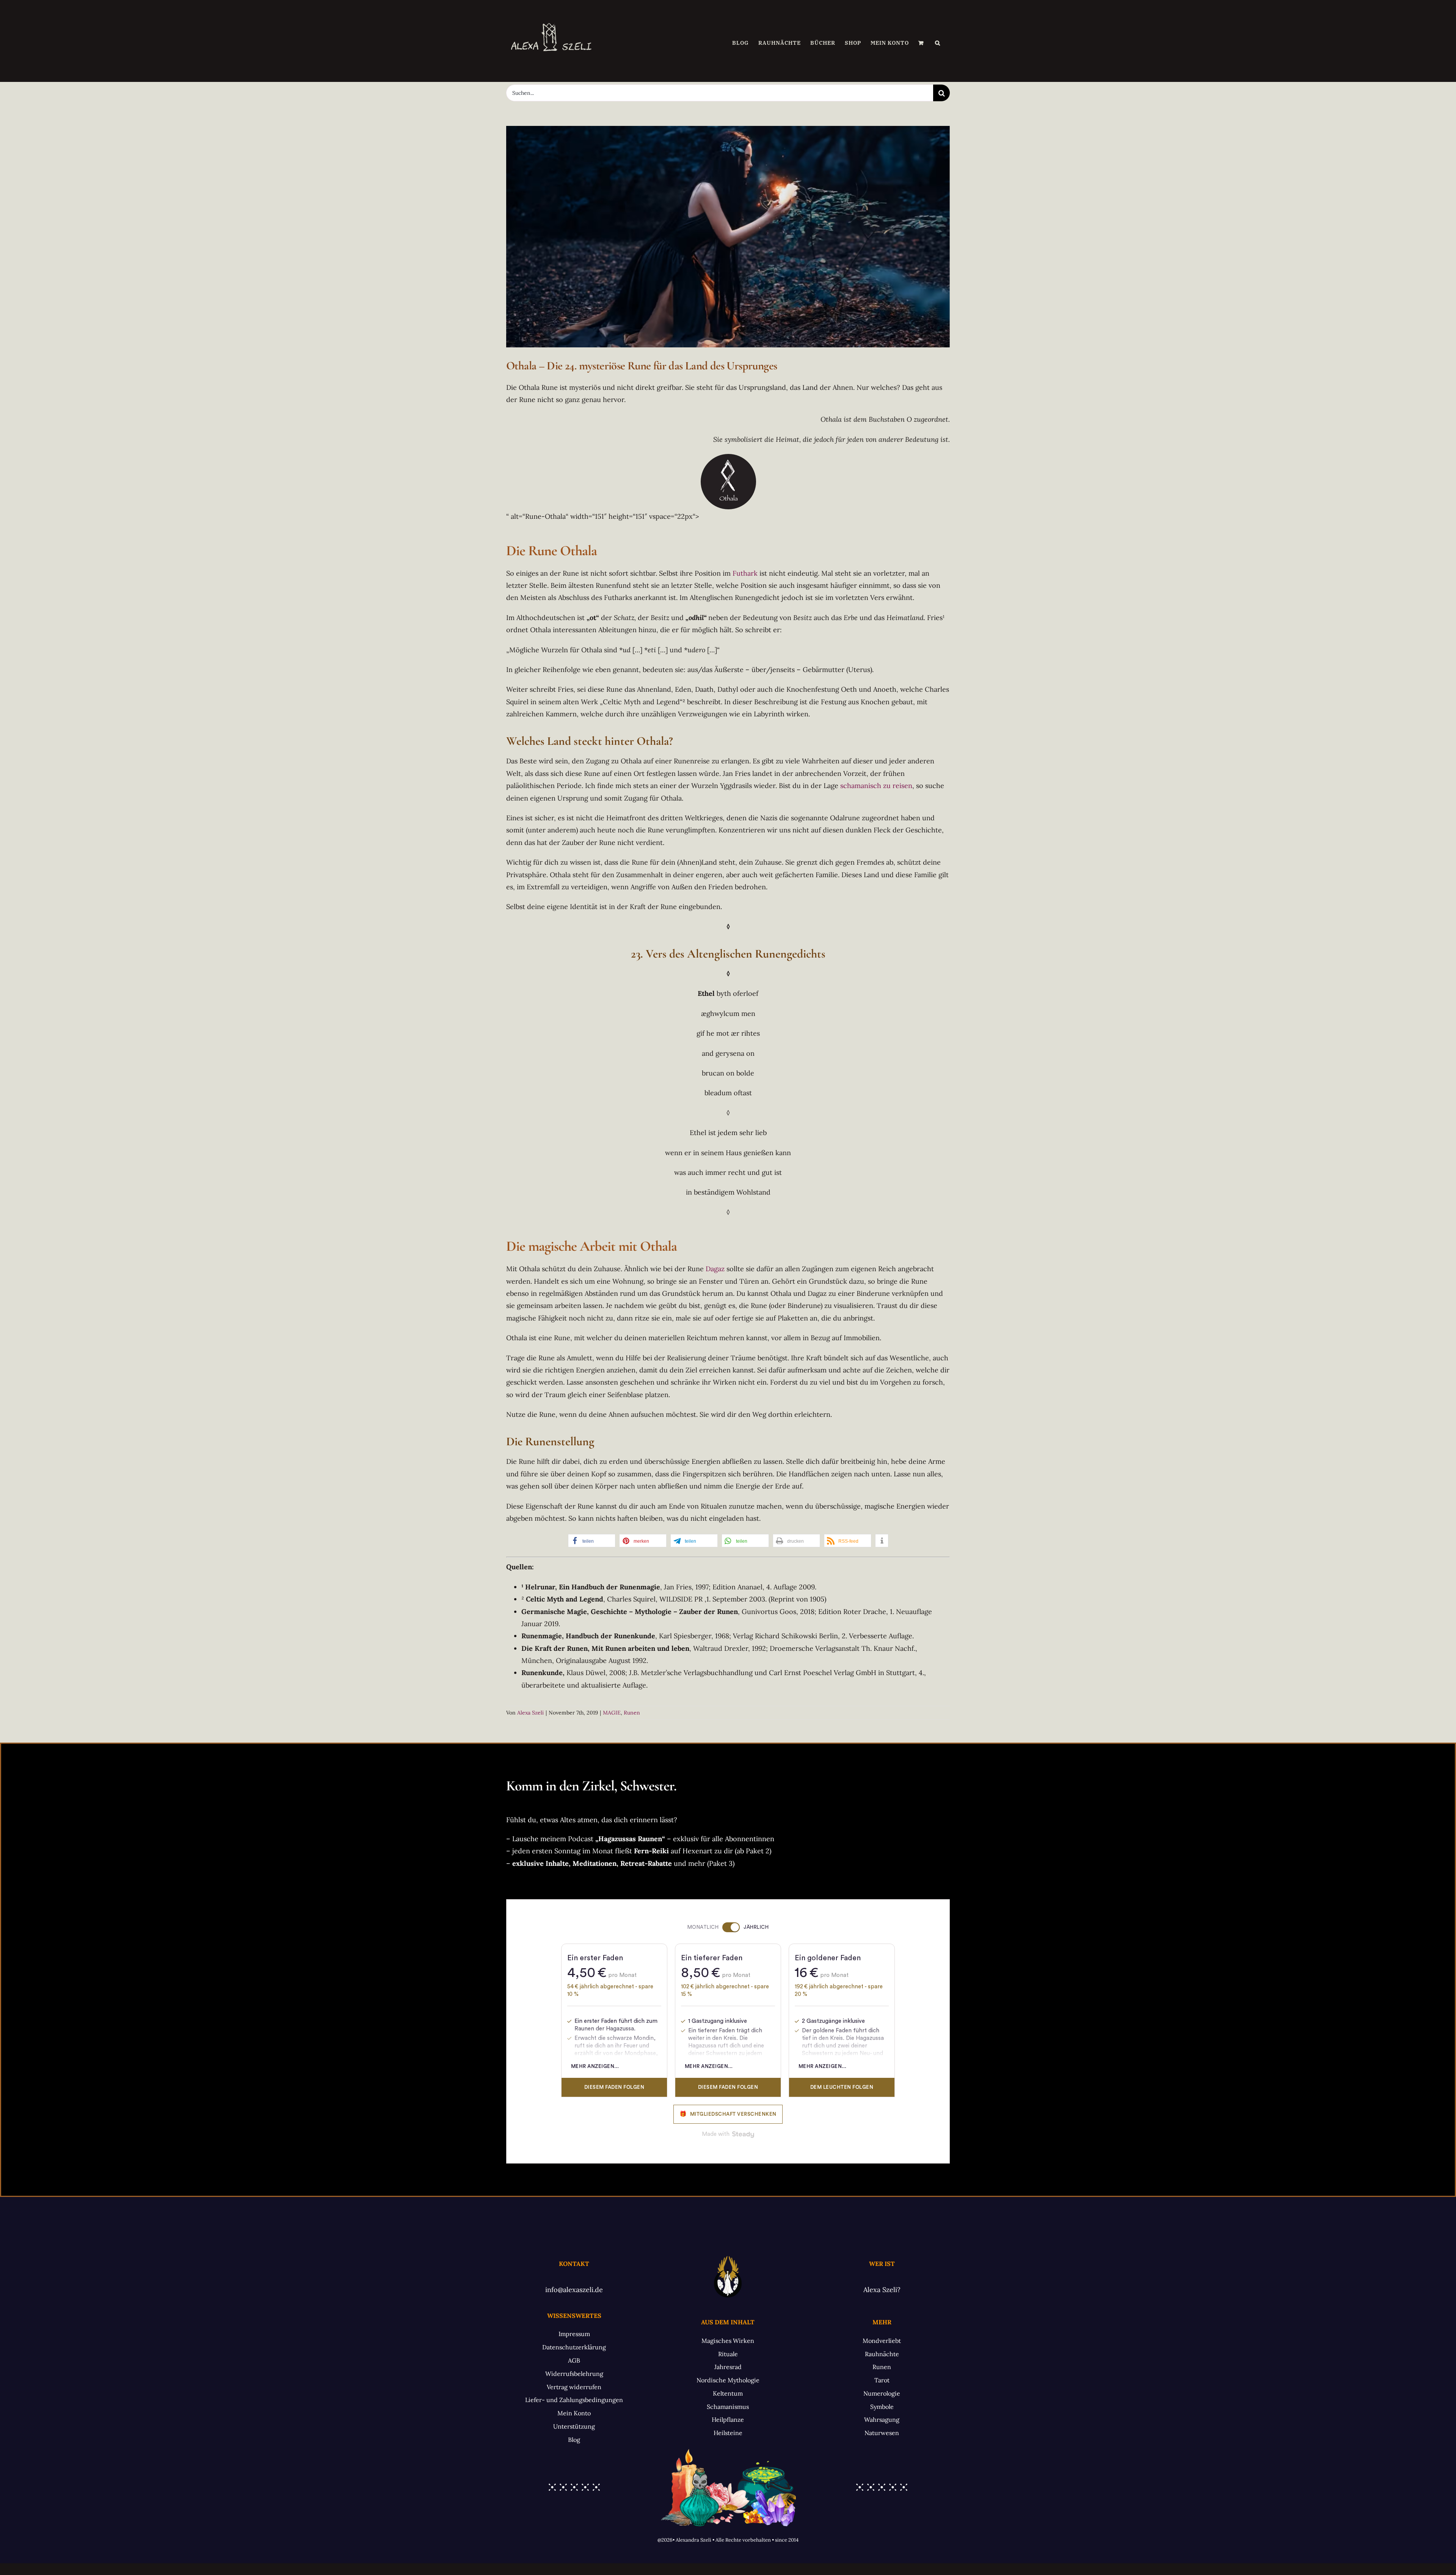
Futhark (745, 573)
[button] (938, 43)
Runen (632, 1713)
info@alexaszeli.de (574, 2290)
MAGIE (612, 1713)
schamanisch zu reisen (876, 786)
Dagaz (715, 1269)
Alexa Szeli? (882, 2290)
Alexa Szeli (530, 1713)
